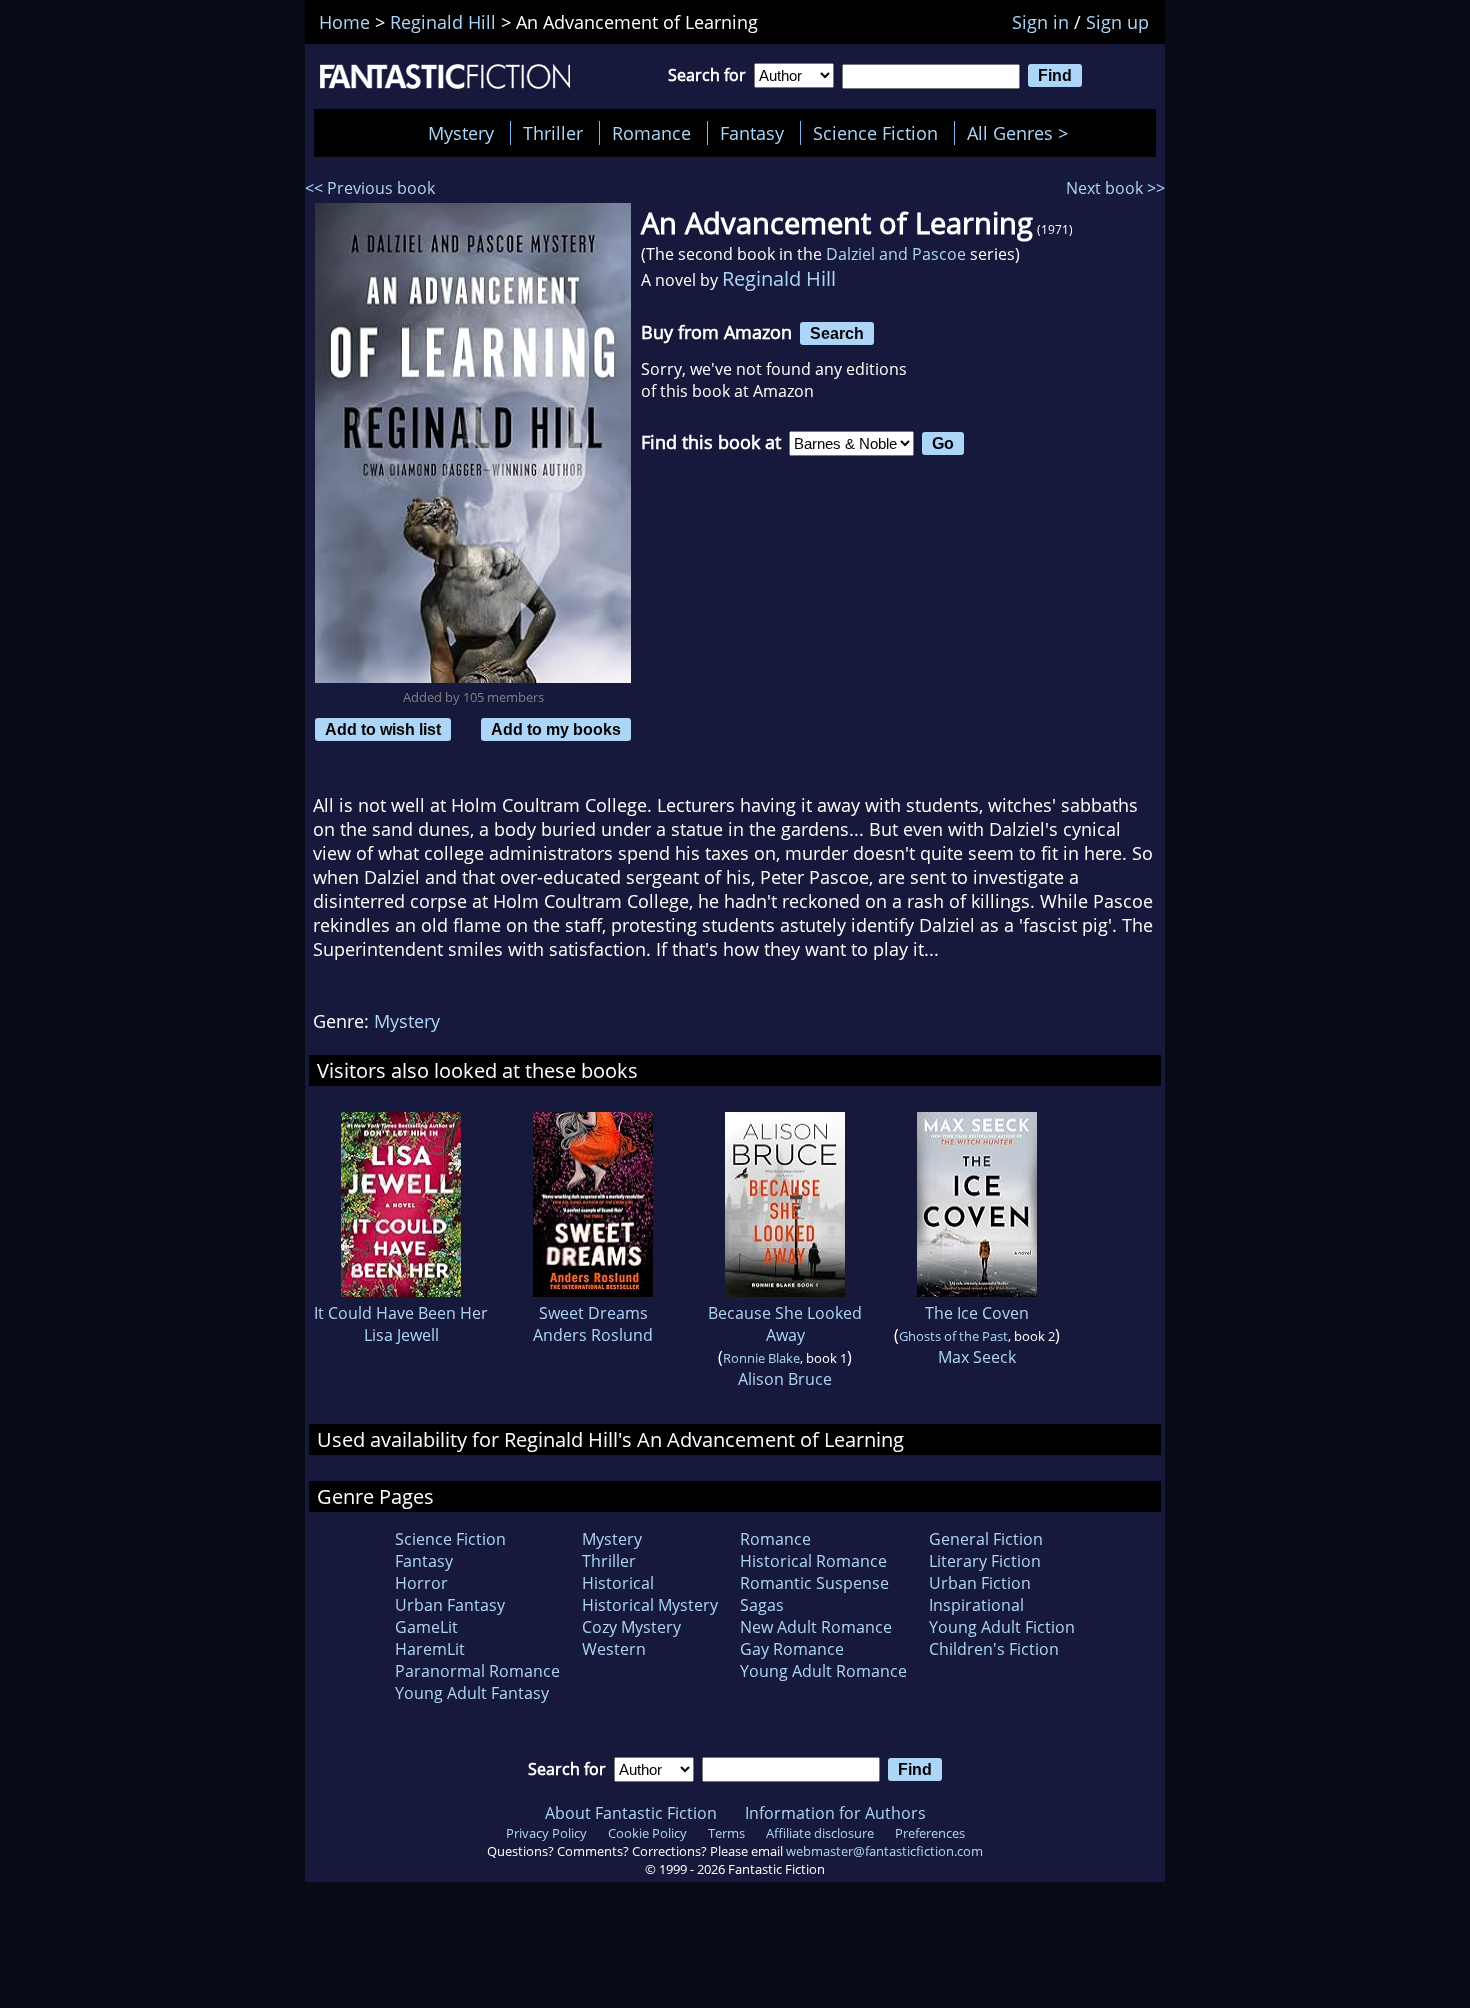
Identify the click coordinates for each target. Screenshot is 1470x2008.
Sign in (1040, 22)
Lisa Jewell (401, 1335)
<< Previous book (370, 188)
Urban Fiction (980, 1583)
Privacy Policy (546, 1833)
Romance (651, 133)
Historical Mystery (650, 1605)
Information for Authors (835, 1813)
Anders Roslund (593, 1335)
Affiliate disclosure (820, 1833)
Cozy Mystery (631, 1627)
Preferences (930, 1833)
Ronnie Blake (761, 1358)
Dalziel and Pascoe (896, 254)
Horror (421, 1583)
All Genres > (1022, 133)
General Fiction (986, 1539)
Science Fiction (875, 133)
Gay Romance (792, 1649)
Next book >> (1115, 188)
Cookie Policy (647, 1833)
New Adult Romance (816, 1627)
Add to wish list (383, 729)
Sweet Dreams (593, 1313)
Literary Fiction (985, 1561)
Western (614, 1649)
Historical (618, 1583)
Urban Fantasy (450, 1605)
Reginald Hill (779, 278)
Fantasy (752, 133)
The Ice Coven (977, 1313)
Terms (726, 1833)
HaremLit (430, 1649)
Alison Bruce (785, 1379)
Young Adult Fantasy (472, 1693)
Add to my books (556, 729)
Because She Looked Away (785, 1324)
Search (837, 333)
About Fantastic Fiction (631, 1813)
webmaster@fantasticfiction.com (884, 1851)
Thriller (553, 133)
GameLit (426, 1627)
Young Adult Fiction (1002, 1627)
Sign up (1117, 22)
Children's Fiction (994, 1649)
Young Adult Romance (823, 1671)
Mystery (461, 133)
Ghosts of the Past (953, 1336)
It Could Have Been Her (401, 1313)
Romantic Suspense (814, 1583)
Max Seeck (977, 1357)
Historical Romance (813, 1561)
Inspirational (976, 1605)
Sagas (762, 1605)
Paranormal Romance (477, 1671)
